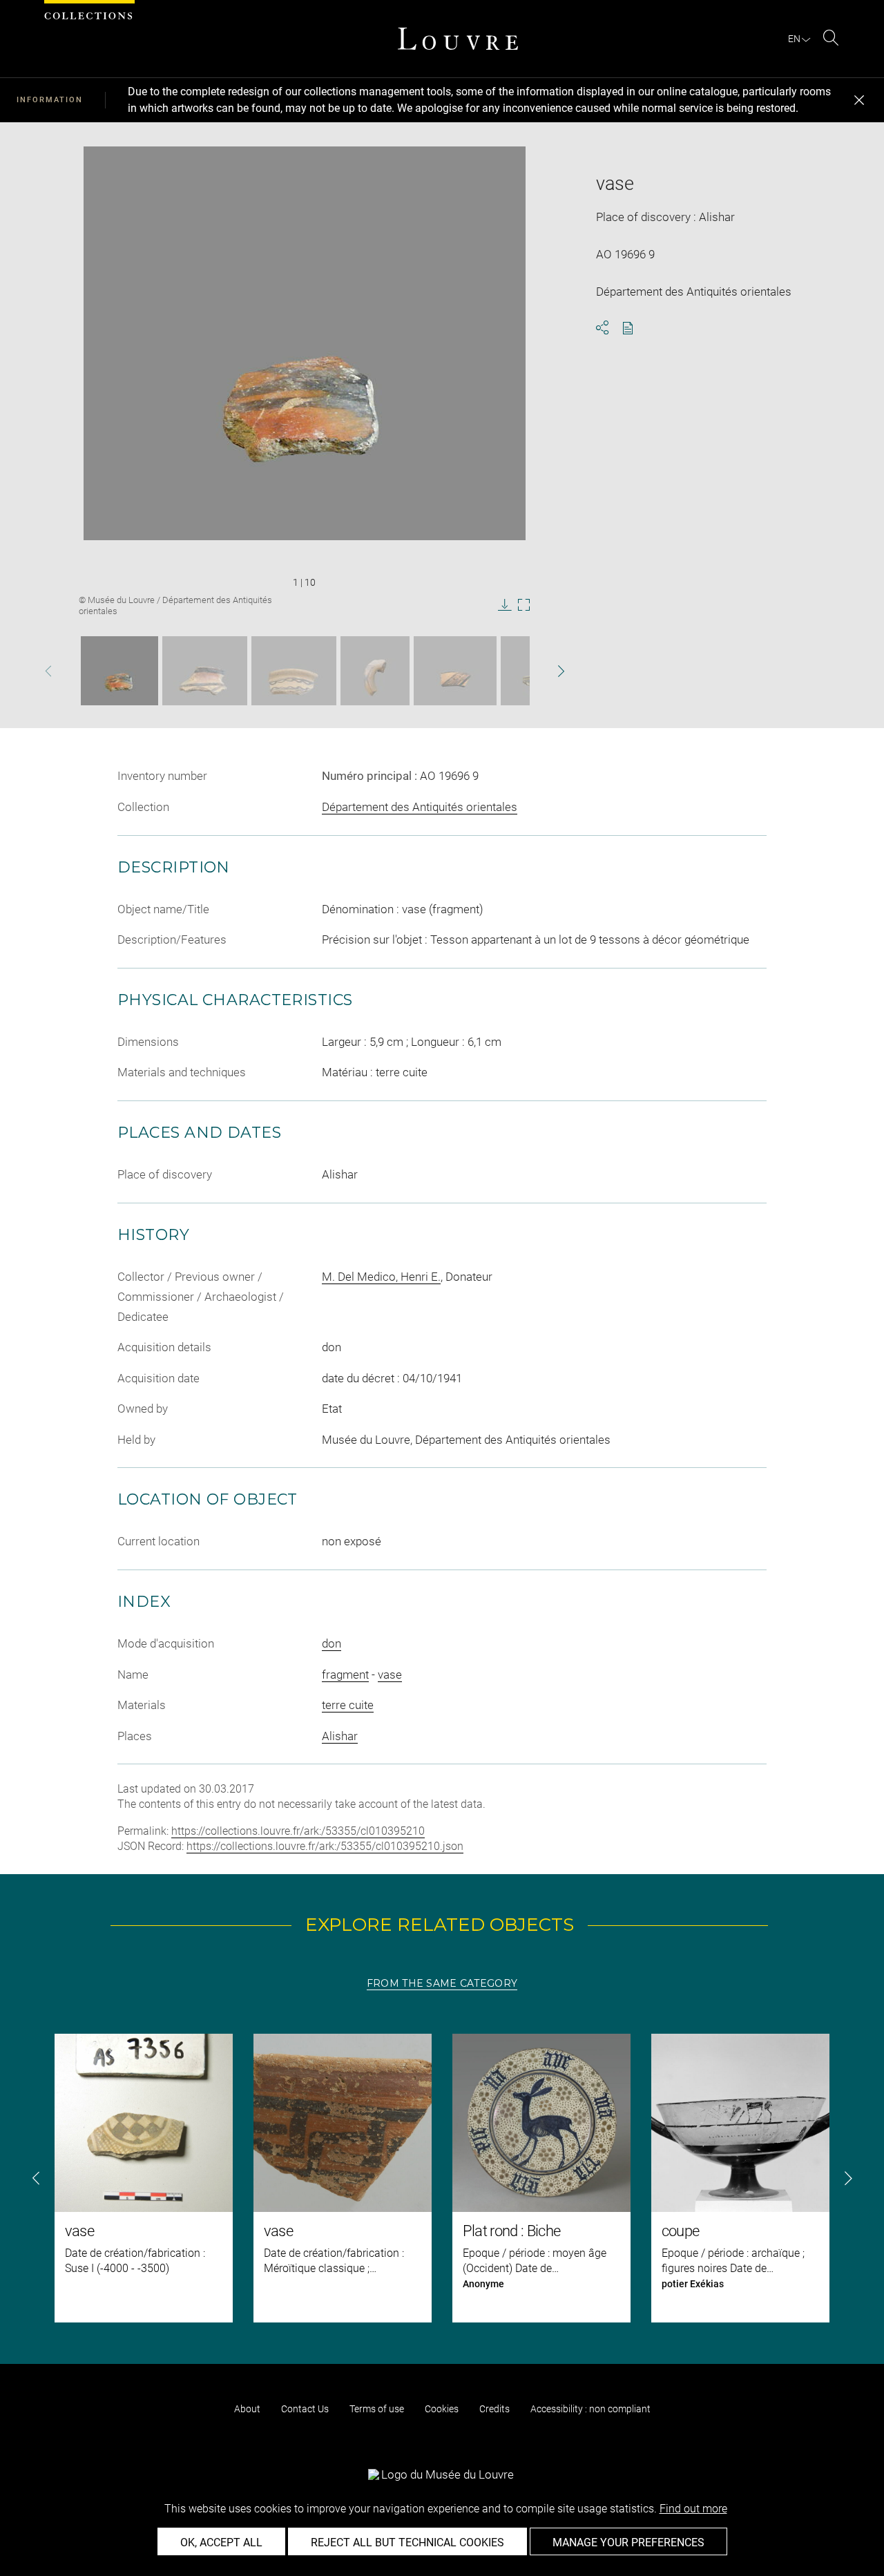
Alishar (340, 1736)
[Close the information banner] (859, 100)
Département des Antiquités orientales (420, 807)
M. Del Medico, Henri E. (381, 1277)
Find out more (693, 2509)
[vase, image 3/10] (294, 671)
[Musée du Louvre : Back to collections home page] (458, 39)
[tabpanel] (442, 2178)
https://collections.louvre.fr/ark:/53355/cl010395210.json (325, 1846)
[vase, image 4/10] (375, 671)
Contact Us (305, 2409)
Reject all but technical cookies (407, 2542)
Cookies (442, 2409)
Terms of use (377, 2409)
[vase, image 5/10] (455, 671)
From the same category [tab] (442, 1983)
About (247, 2409)
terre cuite (348, 1705)
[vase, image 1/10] (119, 671)
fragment (345, 1675)
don (331, 1643)
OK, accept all (221, 2542)
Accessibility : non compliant (590, 2409)
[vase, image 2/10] (205, 671)
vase (390, 1675)
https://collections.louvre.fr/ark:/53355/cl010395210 (298, 1831)
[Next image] (541, 671)
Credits (494, 2409)
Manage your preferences (628, 2542)
